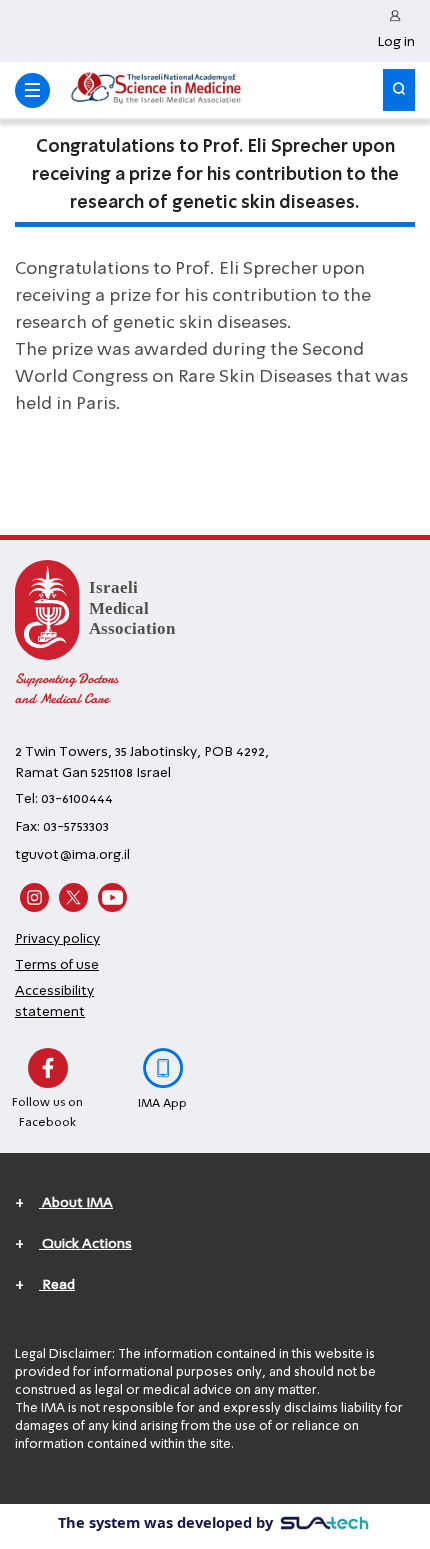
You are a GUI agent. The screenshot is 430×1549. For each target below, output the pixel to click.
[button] (32, 90)
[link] (396, 31)
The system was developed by (167, 1522)
